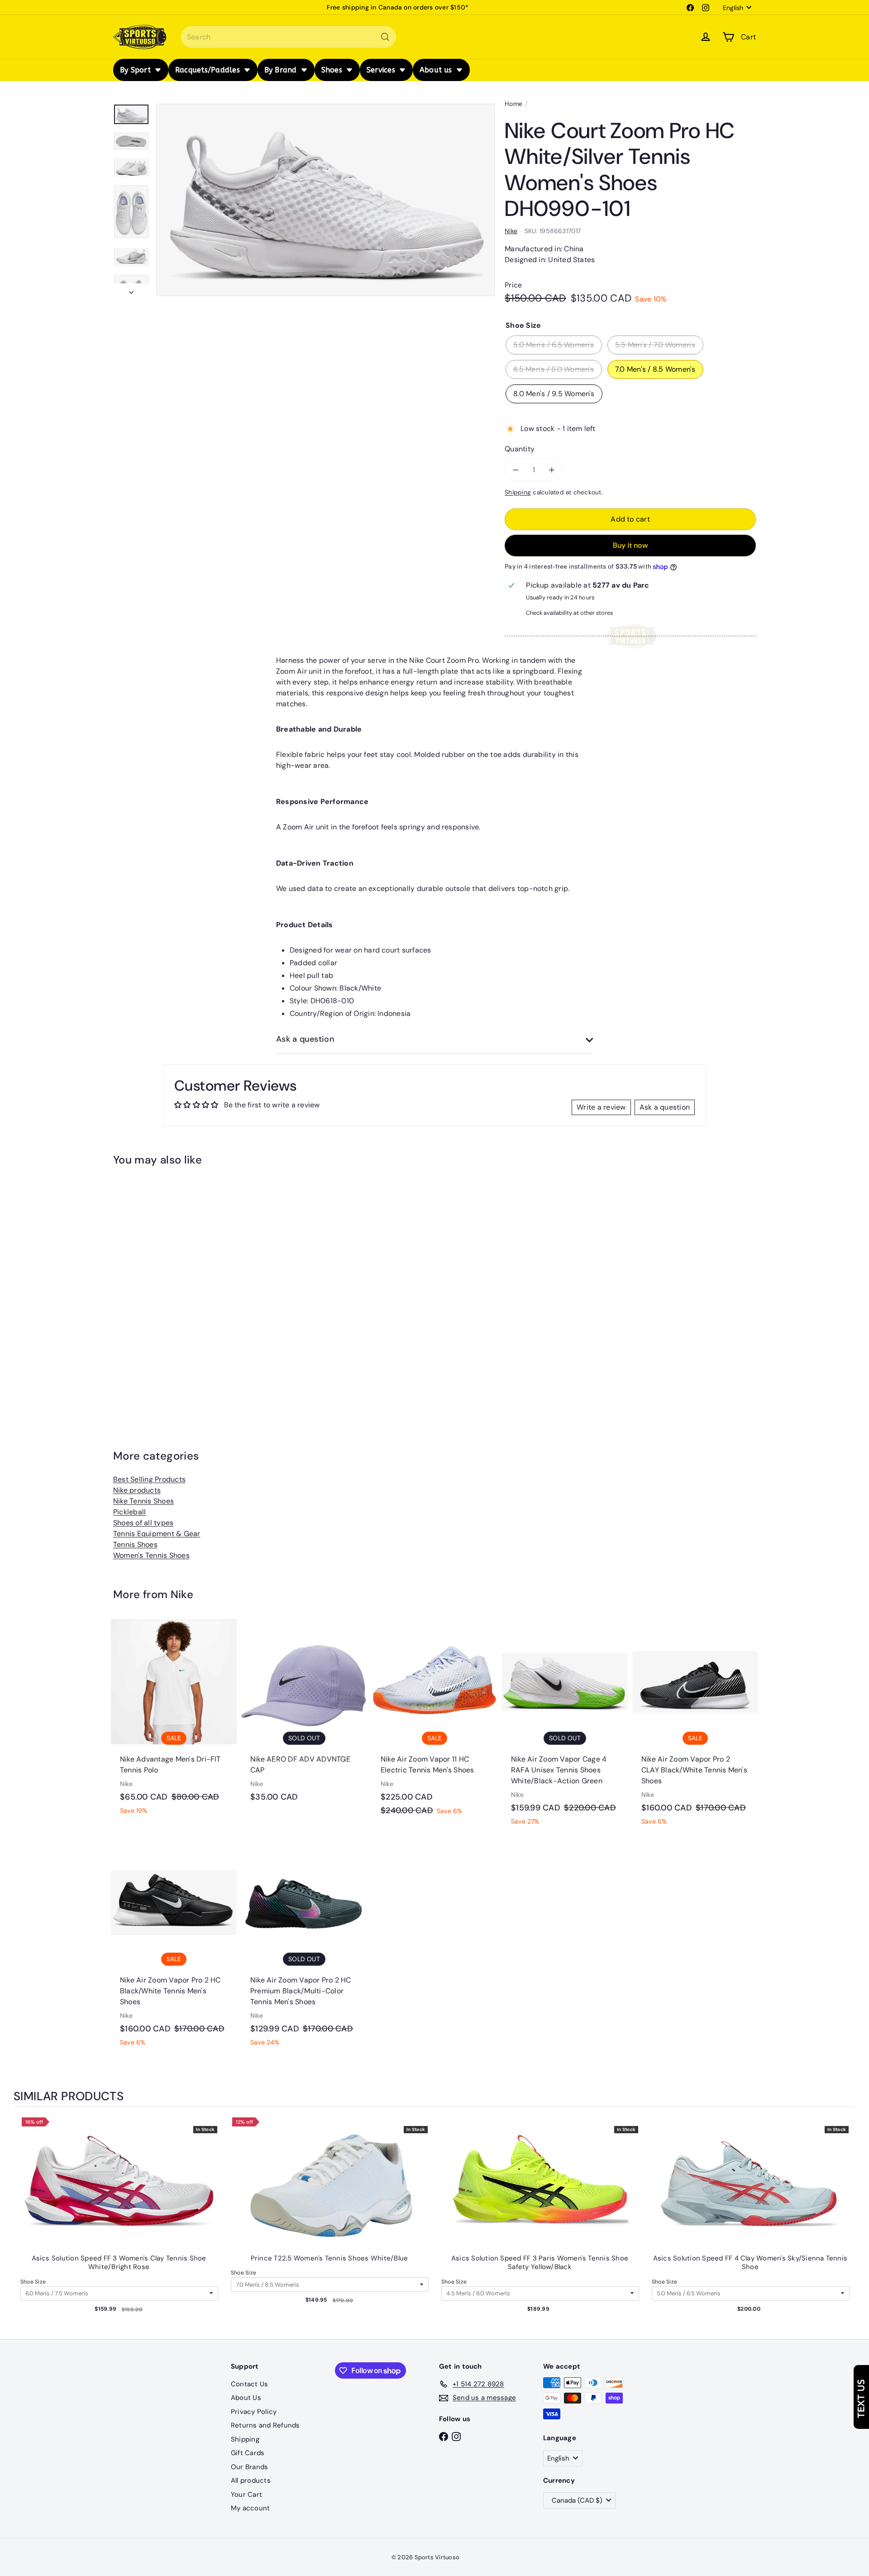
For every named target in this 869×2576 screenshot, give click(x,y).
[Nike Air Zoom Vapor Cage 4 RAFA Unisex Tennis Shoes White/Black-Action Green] (565, 1727)
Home (513, 104)
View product (119, 2193)
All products (251, 2480)
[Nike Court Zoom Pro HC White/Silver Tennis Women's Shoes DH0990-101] (163, 1288)
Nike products (137, 1490)
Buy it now (630, 545)
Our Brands (249, 2467)
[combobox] (289, 37)
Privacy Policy (254, 2412)
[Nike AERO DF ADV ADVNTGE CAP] (304, 1715)
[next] (846, 2224)
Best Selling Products (149, 1479)
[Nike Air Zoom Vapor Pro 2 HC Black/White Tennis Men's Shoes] (174, 1948)
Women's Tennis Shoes (151, 1555)
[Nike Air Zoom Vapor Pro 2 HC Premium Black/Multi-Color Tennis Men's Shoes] (304, 1948)
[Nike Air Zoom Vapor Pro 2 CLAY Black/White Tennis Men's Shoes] (695, 1727)
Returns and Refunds (265, 2425)
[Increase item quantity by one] (552, 470)
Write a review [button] (601, 1107)
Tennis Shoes (135, 1544)
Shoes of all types (143, 1523)
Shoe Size (33, 2282)
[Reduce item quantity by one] (516, 470)
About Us (246, 2398)
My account (250, 2508)
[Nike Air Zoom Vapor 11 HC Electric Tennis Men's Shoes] (434, 1722)
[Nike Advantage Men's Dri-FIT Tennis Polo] (174, 1722)
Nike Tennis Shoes (143, 1501)
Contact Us (249, 2384)
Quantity (520, 449)
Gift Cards (248, 2453)
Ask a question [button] (665, 1107)
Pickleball (129, 1512)
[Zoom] (325, 200)
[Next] (131, 290)
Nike (182, 1594)
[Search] (385, 37)
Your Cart (246, 2495)
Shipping (518, 492)
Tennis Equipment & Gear (157, 1534)
